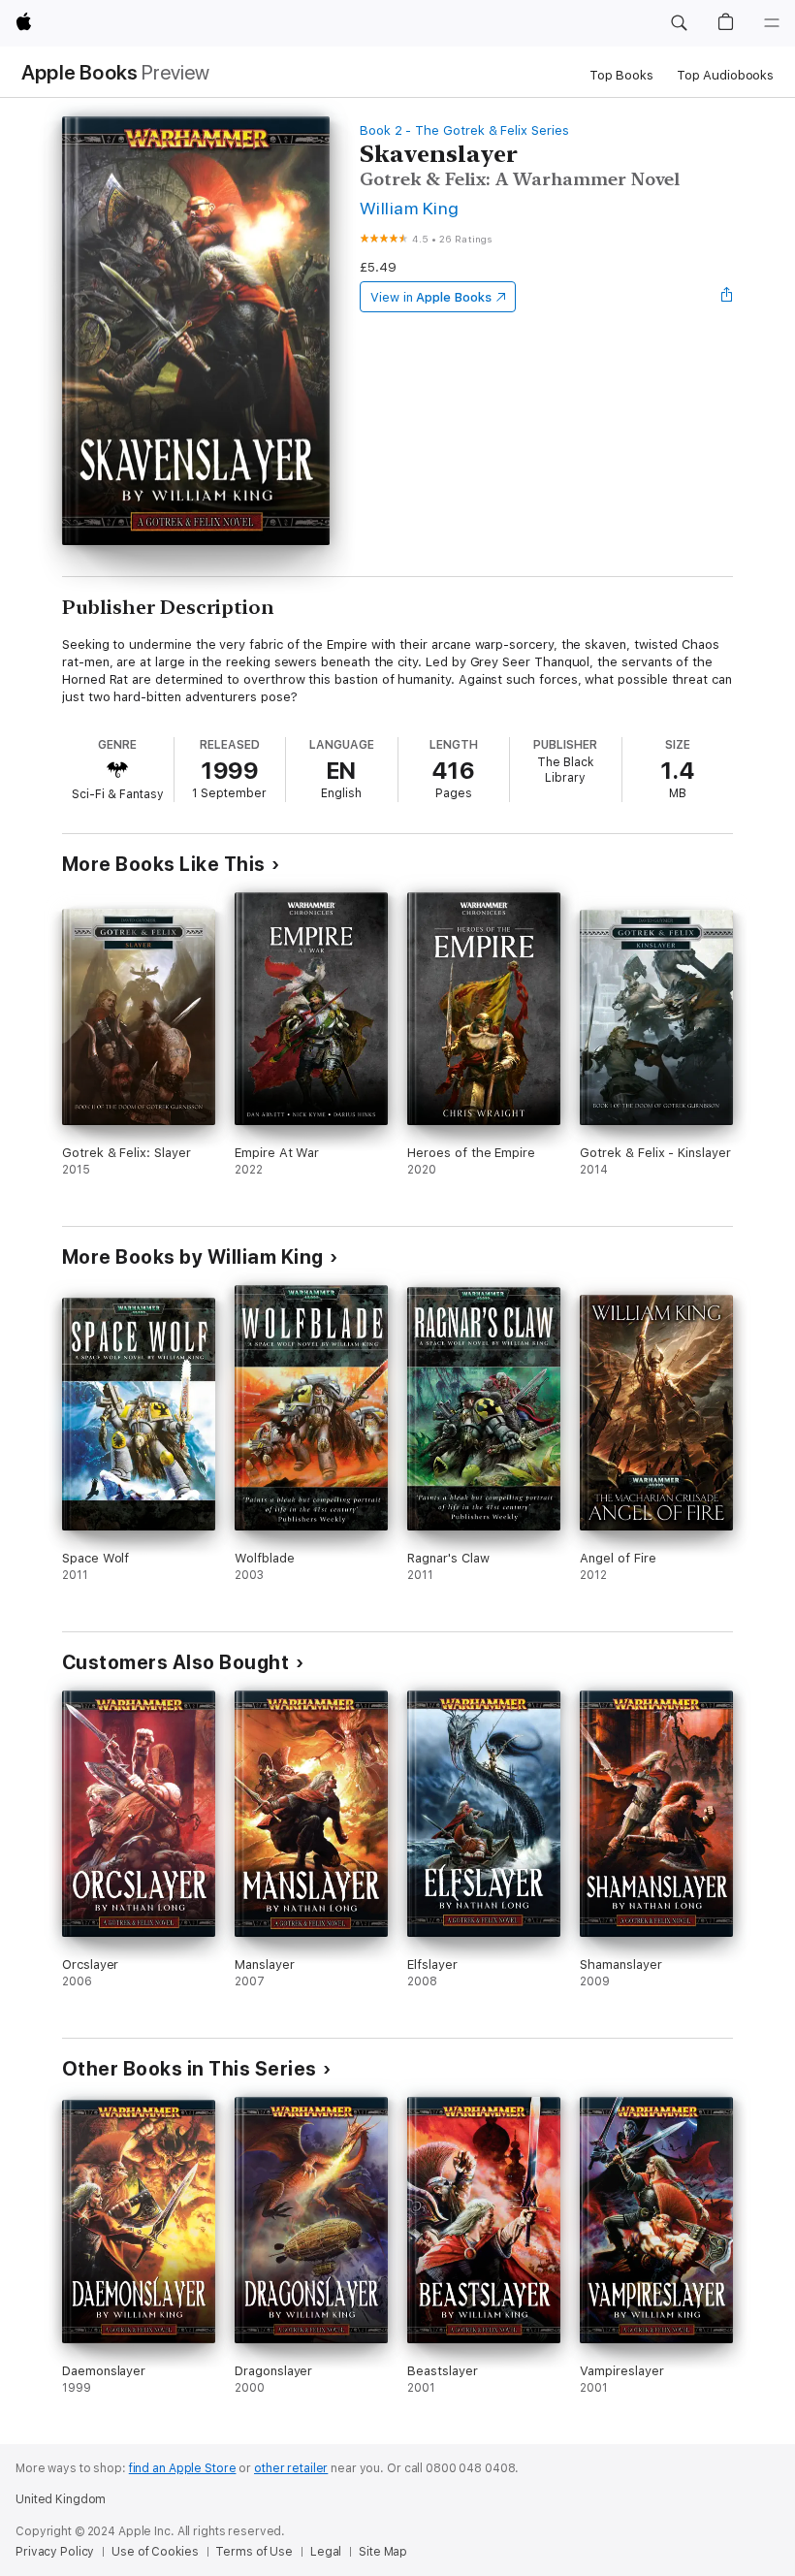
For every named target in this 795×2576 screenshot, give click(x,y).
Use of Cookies (155, 2552)
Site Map (383, 2552)
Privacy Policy (55, 2552)
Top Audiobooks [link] (725, 75)
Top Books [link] (621, 75)
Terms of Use (254, 2552)
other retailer (291, 2468)
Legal (326, 2552)
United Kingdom (61, 2499)
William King (410, 208)
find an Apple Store (183, 2468)
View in (431, 297)
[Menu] (772, 23)
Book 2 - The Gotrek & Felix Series (464, 130)
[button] (679, 23)
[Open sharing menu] (727, 297)
